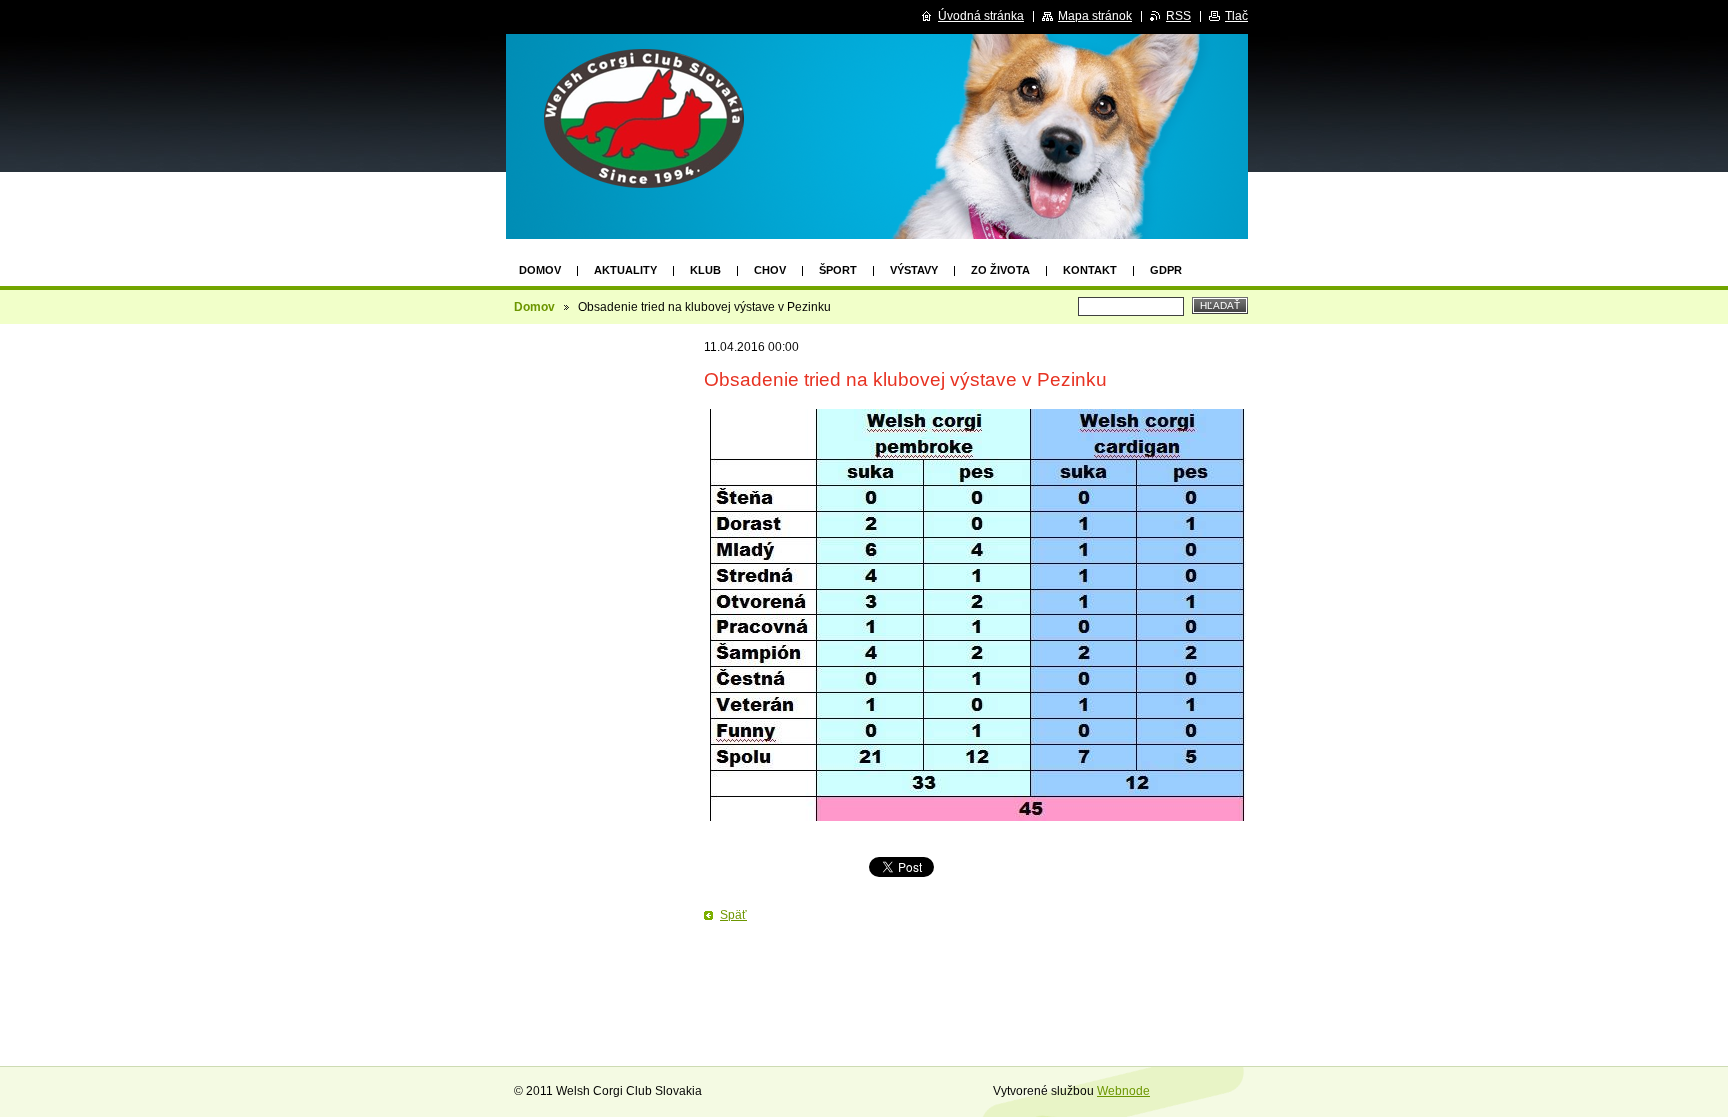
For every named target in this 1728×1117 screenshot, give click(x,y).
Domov (540, 270)
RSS (1178, 16)
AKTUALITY (625, 270)
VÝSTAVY (914, 270)
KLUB (705, 270)
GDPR (1166, 270)
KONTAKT (1090, 270)
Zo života (1000, 270)
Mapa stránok (1095, 16)
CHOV (770, 270)
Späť (733, 915)
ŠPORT (838, 270)
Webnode (1123, 1091)
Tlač (1236, 16)
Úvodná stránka (981, 16)
